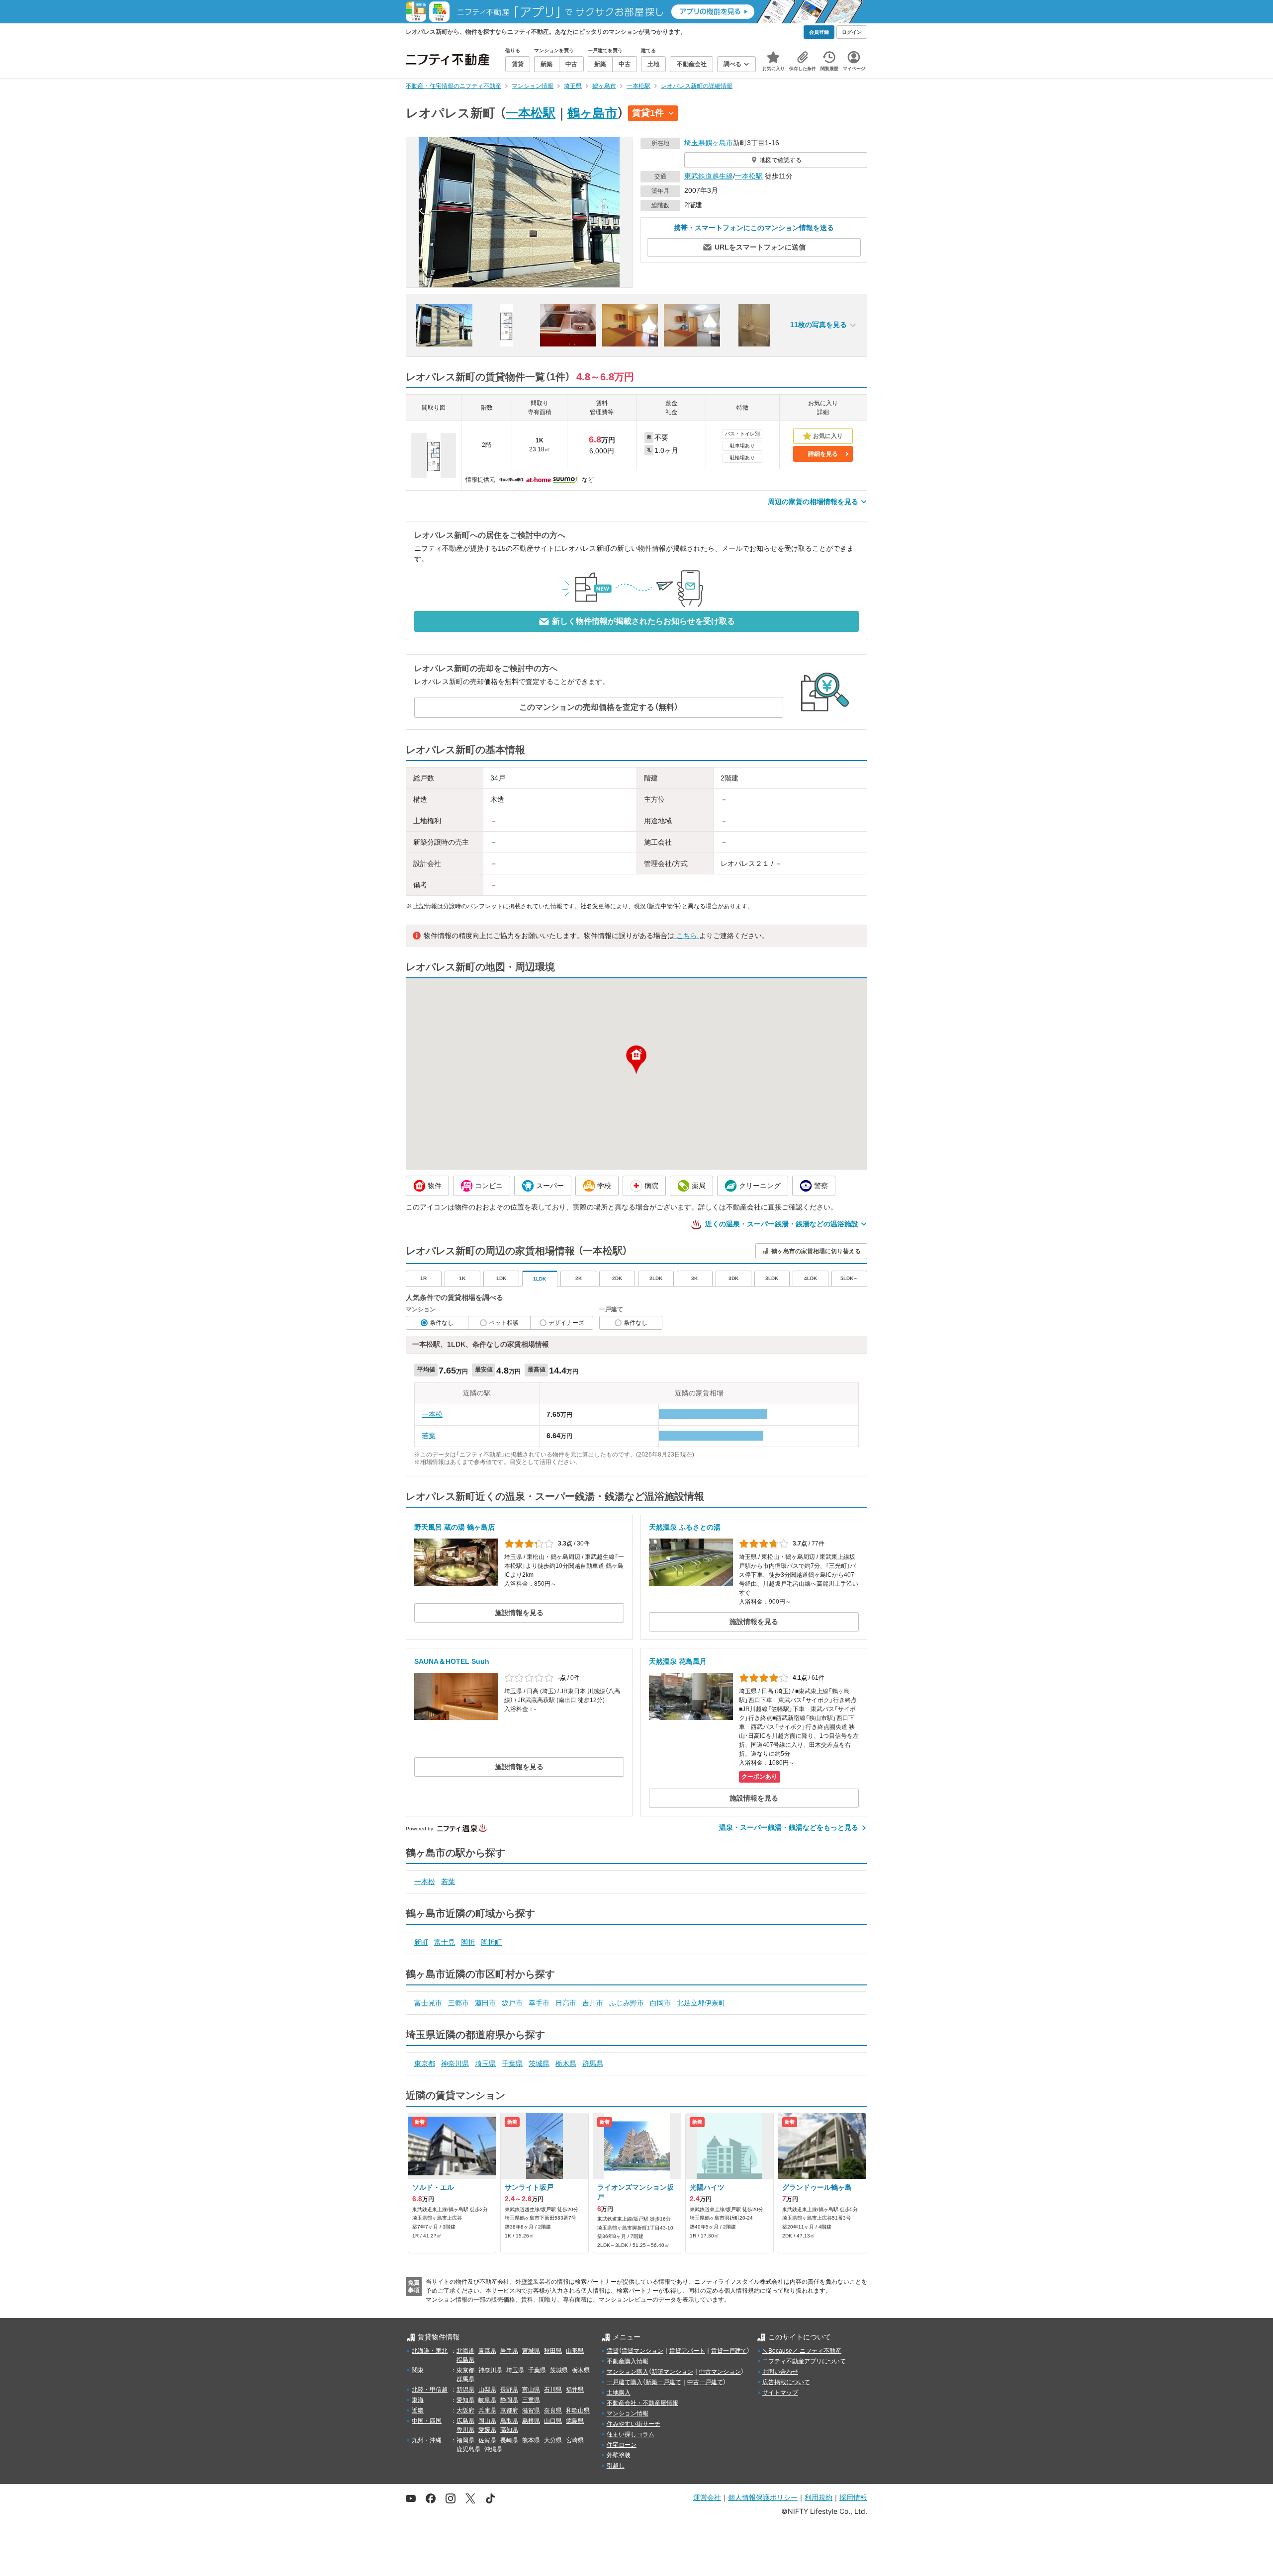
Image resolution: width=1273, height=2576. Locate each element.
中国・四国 (427, 2421)
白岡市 (660, 2003)
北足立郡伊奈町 (701, 2003)
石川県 (553, 2390)
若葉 (429, 1436)
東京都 (425, 2063)
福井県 (575, 2390)
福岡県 (465, 2440)
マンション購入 (628, 2372)
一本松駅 (531, 113)
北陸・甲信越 (430, 2390)
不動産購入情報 (628, 2361)
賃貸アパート (687, 2351)
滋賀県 (531, 2410)
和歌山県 (578, 2410)
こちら (687, 936)
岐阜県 (487, 2400)
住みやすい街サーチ (634, 2424)
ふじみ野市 (627, 2003)
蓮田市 (485, 2003)
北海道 (465, 2351)
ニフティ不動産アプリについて (804, 2361)
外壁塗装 (619, 2455)
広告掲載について (786, 2382)
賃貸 (613, 2351)
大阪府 (465, 2410)
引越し (616, 2466)
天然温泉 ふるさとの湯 (685, 1527)
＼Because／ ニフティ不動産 (802, 2351)
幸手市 (539, 2003)
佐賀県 (487, 2440)
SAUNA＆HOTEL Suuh (452, 1661)
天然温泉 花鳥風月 (678, 1661)
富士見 (445, 1942)
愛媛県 (487, 2430)
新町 (421, 1942)
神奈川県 (455, 2063)
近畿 (418, 2410)
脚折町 (491, 1942)
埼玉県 (695, 143)
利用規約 (818, 2497)
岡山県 (487, 2421)
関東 (418, 2370)
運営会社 (707, 2497)
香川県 (465, 2430)
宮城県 (531, 2351)
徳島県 (575, 2421)
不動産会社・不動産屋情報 (642, 2403)
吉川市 (593, 2003)
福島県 (465, 2360)
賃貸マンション (642, 2351)
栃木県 (566, 2063)
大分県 (553, 2440)
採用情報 (853, 2497)
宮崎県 (575, 2440)
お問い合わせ (780, 2372)
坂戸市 (512, 2003)
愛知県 (465, 2400)
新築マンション (672, 2372)
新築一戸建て (663, 2382)
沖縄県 (493, 2449)
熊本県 (531, 2440)
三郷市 (458, 2003)
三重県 (531, 2400)
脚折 (468, 1942)
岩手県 (509, 2351)
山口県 (553, 2421)
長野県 (509, 2390)
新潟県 (465, 2390)
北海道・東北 (430, 2351)
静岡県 (509, 2400)
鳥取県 (509, 2421)
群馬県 (593, 2063)
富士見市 (428, 2003)
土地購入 (619, 2393)
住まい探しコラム (631, 2434)
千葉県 (512, 2063)
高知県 (509, 2430)
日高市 (566, 2003)
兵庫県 (487, 2410)
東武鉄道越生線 (709, 176)
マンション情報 (628, 2413)
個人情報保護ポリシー (763, 2497)
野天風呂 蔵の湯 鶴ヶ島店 (455, 1527)
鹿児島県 (468, 2449)
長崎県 (509, 2440)
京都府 (509, 2410)
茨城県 (539, 2063)
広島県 (465, 2421)
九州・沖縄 (427, 2440)
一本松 (432, 1414)
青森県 (487, 2351)
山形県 (575, 2351)
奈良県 (553, 2410)
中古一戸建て (705, 2382)
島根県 (531, 2421)
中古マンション (720, 2372)
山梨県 (487, 2390)
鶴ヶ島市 (592, 113)
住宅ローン (622, 2445)
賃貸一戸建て (729, 2351)
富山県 (531, 2390)
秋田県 (553, 2351)
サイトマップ (780, 2393)
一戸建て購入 (625, 2382)
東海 (418, 2400)
